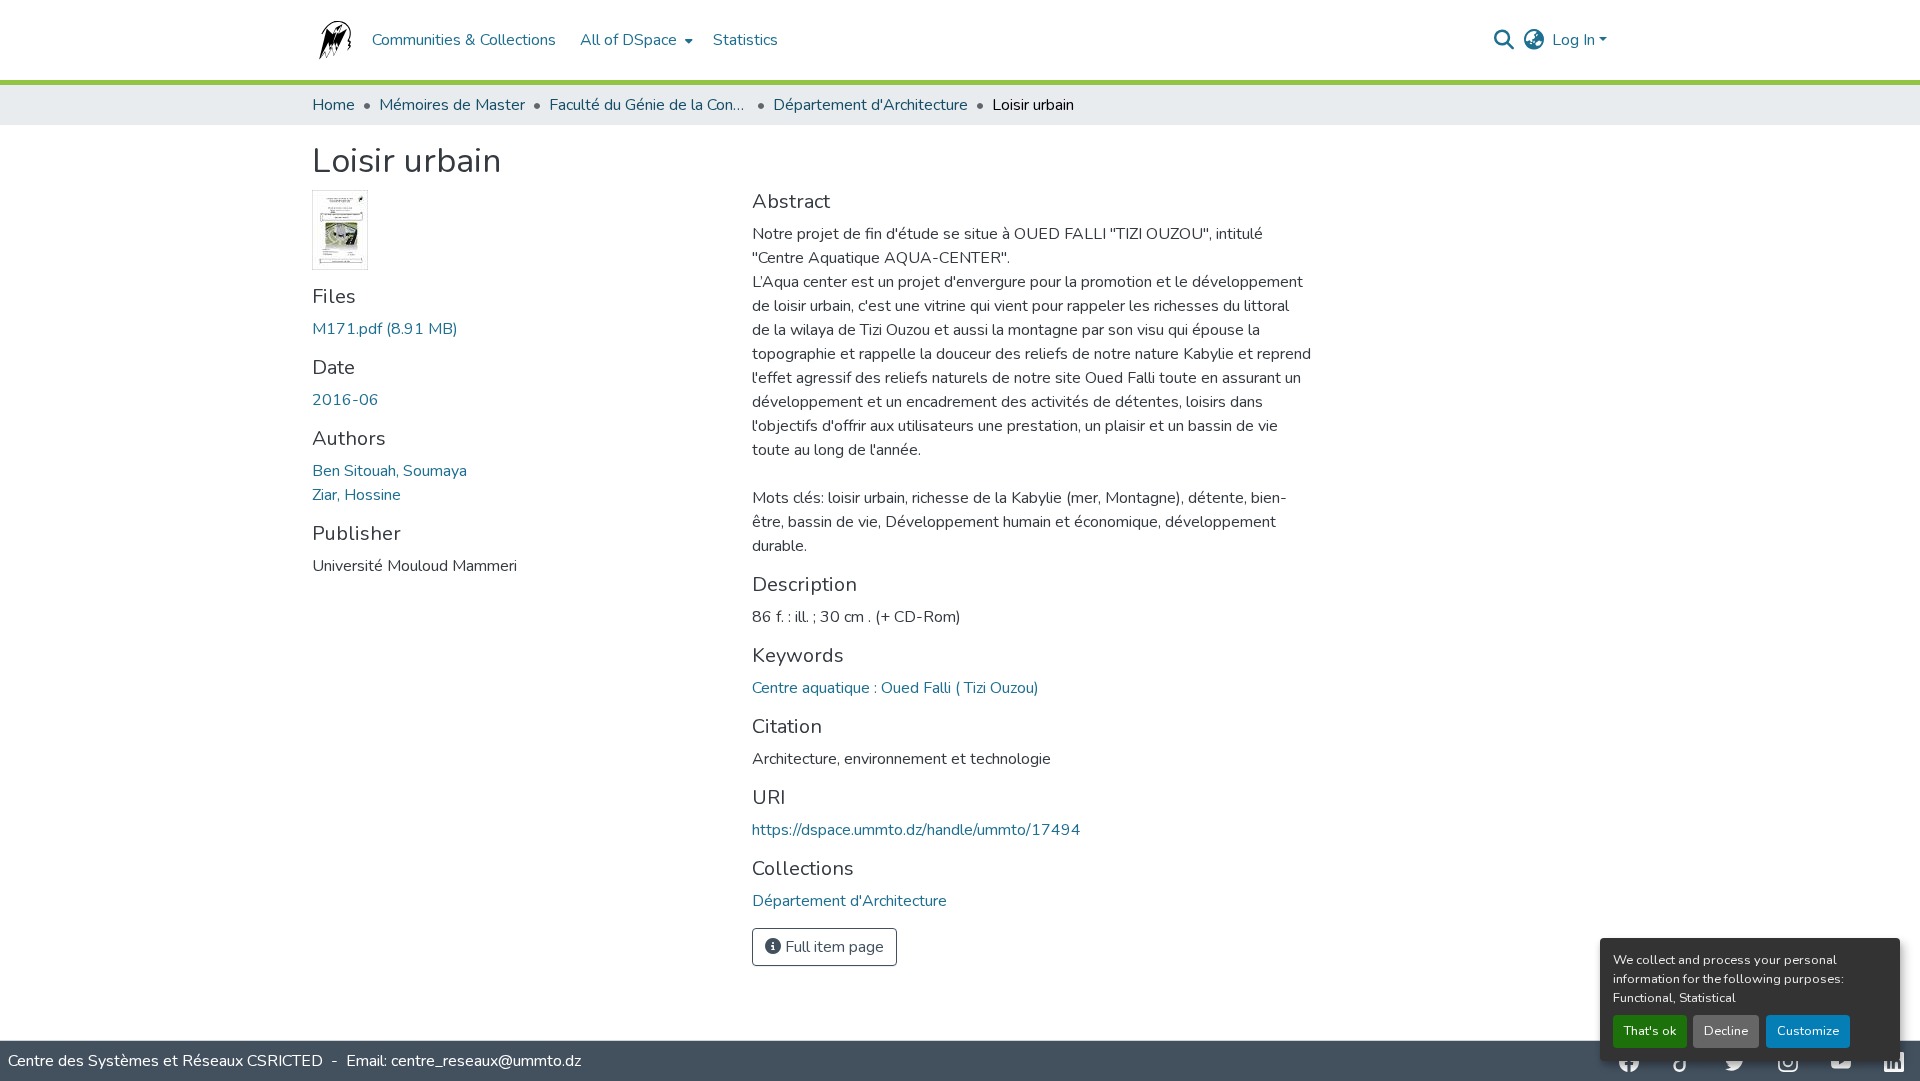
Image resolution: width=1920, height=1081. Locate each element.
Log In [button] (1575, 40)
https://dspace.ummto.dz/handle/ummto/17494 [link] (916, 830)
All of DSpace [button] (628, 40)
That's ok (1650, 1031)
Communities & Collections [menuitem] (464, 40)
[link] (520, 329)
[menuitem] (634, 40)
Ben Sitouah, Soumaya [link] (389, 471)
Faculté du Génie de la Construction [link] (649, 105)
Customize (1808, 1031)
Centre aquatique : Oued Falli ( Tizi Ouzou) (895, 688)
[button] (332, 40)
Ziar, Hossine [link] (356, 495)
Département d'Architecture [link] (870, 105)
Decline (1726, 1031)
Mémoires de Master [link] (452, 105)
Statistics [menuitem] (745, 40)
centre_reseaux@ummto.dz (486, 1061)
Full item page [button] (832, 947)
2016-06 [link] (345, 400)
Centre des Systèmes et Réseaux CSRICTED (167, 1061)
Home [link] (333, 105)
